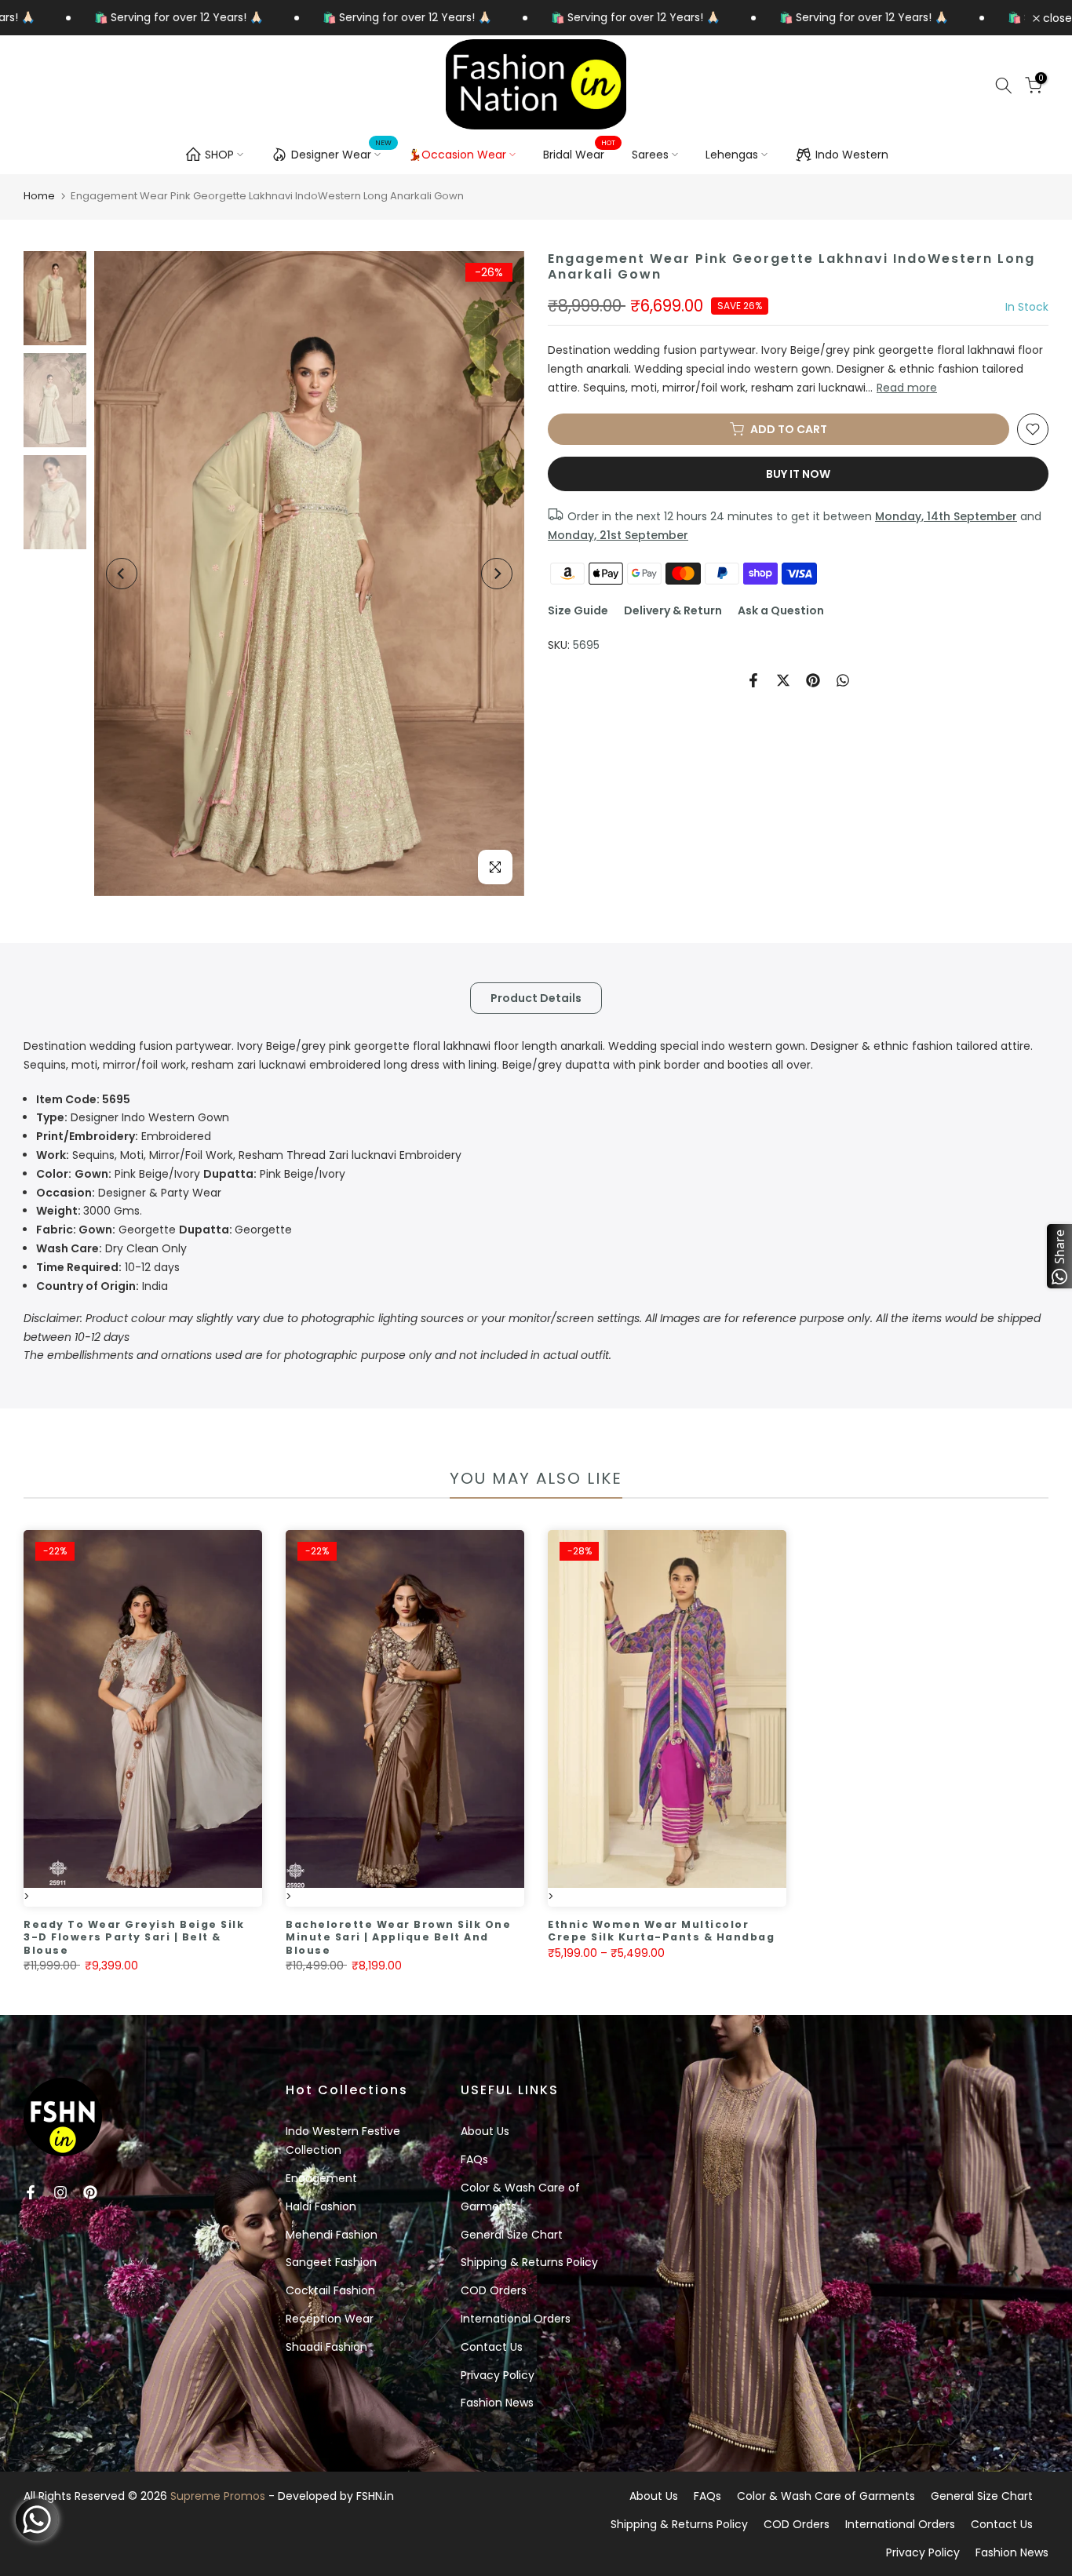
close (1056, 18)
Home (39, 196)
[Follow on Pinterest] (90, 2192)
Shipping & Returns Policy (529, 2262)
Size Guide (578, 610)
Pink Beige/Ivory (191, 1174)
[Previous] (122, 574)
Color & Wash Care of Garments (826, 2496)
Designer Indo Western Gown (133, 1117)
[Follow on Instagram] (60, 2192)
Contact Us (492, 2347)
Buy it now (798, 474)
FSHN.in (375, 2496)
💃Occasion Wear (457, 155)
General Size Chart (512, 2235)
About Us (485, 2131)
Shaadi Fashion (326, 2347)
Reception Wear (330, 2319)
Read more (907, 388)
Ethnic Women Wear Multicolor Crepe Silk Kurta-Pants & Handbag (661, 1931)
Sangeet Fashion (331, 2262)
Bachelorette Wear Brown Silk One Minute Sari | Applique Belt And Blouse (398, 1937)
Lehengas (732, 155)
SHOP (219, 155)
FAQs (474, 2159)
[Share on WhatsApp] (843, 680)
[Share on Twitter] (783, 680)
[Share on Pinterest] (813, 680)
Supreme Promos (218, 2496)
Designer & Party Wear (129, 1193)
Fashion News (497, 2403)
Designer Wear (342, 152)
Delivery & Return (673, 610)
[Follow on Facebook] (31, 2192)
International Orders (516, 2319)
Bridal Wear (580, 154)
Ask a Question (781, 610)
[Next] (497, 574)
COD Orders (494, 2290)
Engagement (321, 2178)
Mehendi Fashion (332, 2235)
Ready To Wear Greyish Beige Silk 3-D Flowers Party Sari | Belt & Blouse (134, 1937)
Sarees (650, 155)
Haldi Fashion (321, 2206)
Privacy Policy (498, 2375)
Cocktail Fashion (330, 2290)
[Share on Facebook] (753, 680)
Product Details (536, 998)
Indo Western (852, 155)
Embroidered (124, 1136)
